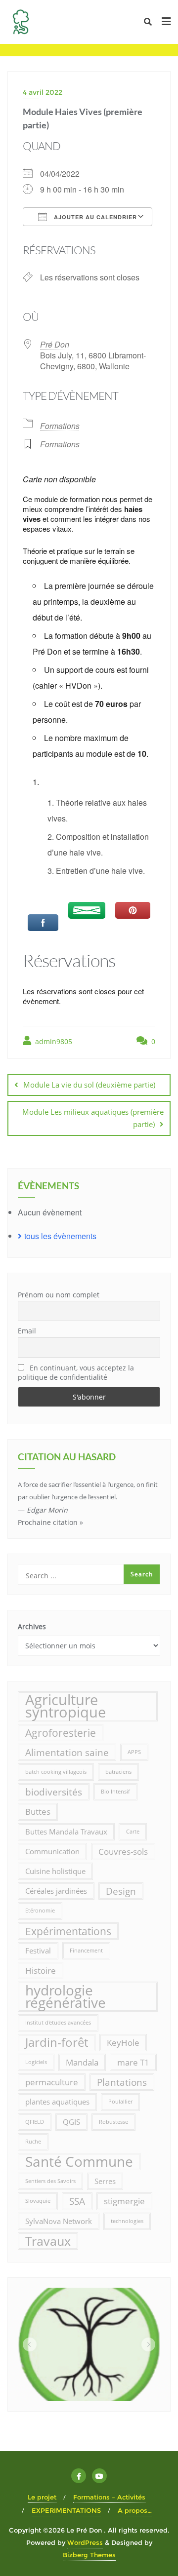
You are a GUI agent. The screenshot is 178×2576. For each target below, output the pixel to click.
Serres (105, 2181)
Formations (60, 426)
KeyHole (123, 2043)
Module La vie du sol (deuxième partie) (89, 1085)
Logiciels (36, 2062)
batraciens (118, 1772)
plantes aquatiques (57, 2102)
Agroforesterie (61, 1733)
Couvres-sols (123, 1852)
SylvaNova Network (59, 2221)
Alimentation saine (67, 1752)
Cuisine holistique (55, 1871)
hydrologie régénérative (66, 1996)
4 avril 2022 (43, 92)
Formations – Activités (109, 2497)
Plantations (122, 2082)
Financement (86, 1951)
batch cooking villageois (56, 1772)
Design (121, 1891)
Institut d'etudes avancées (58, 2023)
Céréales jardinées (56, 1891)
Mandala (82, 2062)
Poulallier (120, 2102)
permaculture (52, 2082)
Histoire (41, 1971)
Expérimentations (68, 1931)
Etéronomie (40, 1911)
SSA (77, 2201)
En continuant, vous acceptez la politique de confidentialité (76, 1372)
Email (27, 1331)
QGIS (71, 2122)
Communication (52, 1851)
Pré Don (55, 344)
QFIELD (35, 2122)
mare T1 (133, 2062)
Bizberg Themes (89, 2555)
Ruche (33, 2142)
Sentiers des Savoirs (50, 2181)
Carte (133, 1832)
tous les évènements (60, 1236)
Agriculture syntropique (66, 1706)
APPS (134, 1752)
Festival (38, 1951)
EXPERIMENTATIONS (66, 2510)
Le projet (42, 2497)
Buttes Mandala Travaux (66, 1832)
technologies (127, 2221)
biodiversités (54, 1792)
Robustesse (113, 2122)
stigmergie (124, 2201)
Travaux (48, 2241)
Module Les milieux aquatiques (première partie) (93, 1118)
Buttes (38, 1812)
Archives (32, 1626)
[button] (30, 2344)
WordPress (85, 2542)
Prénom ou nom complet (59, 1295)
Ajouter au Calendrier (94, 217)
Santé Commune (79, 2162)
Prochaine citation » (50, 1522)
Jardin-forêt (57, 2042)
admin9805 (53, 1041)
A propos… (135, 2510)
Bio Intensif (115, 1792)
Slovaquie (38, 2201)
